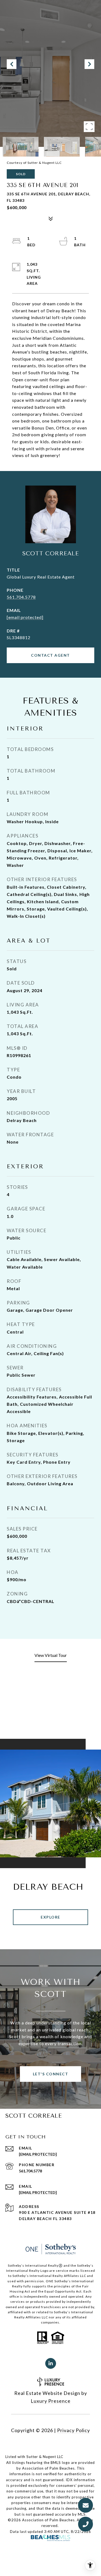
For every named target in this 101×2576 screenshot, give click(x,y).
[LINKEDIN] (51, 2363)
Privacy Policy (74, 2430)
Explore (50, 1917)
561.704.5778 (21, 597)
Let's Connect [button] (51, 2074)
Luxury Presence (51, 2401)
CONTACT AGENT (50, 655)
